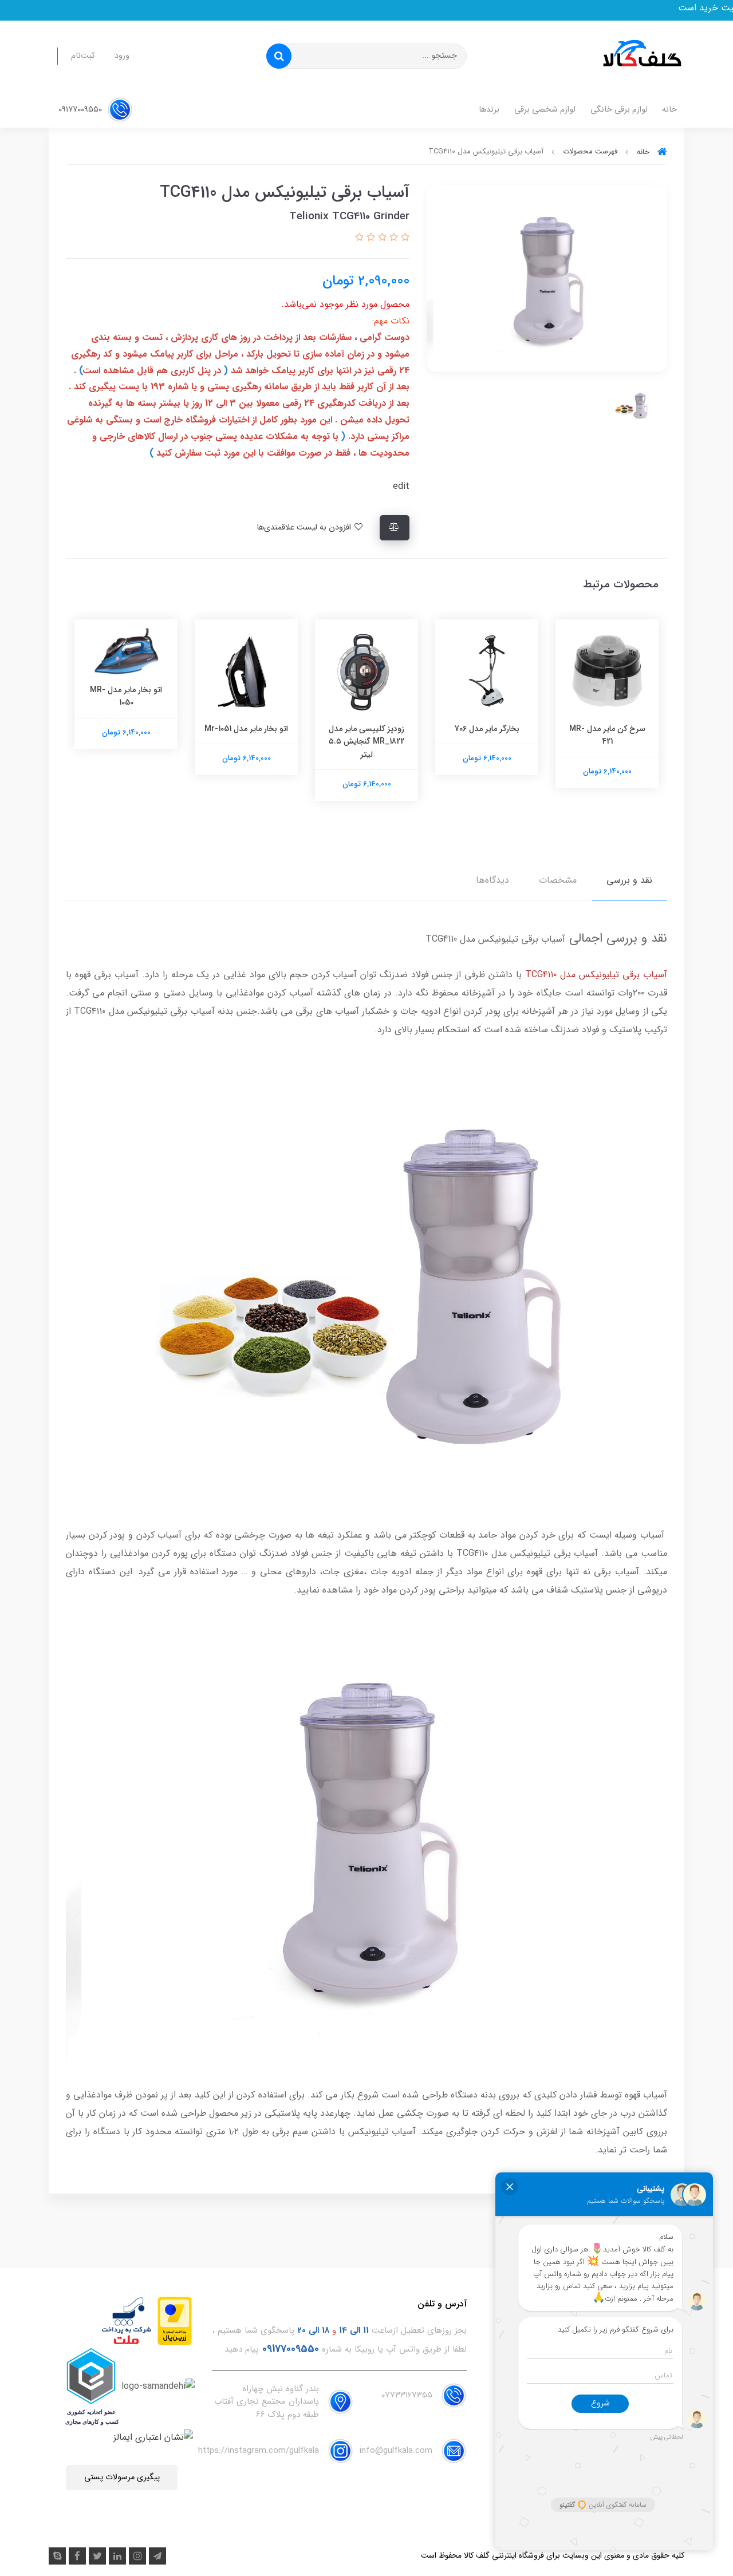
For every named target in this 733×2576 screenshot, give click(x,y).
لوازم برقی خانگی (619, 110)
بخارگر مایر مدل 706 (607, 729)
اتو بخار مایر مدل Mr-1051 (366, 729)
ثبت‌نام (83, 56)
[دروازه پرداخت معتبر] (175, 2320)
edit (401, 486)
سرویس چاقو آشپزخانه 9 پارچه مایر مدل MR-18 (126, 735)
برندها (489, 110)
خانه (669, 110)
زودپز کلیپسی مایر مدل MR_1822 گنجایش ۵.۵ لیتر (487, 742)
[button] (404, 238)
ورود (122, 56)
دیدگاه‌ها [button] (492, 880)
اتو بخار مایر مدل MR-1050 (246, 696)
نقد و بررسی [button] (629, 880)
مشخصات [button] (558, 880)
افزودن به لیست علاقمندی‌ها (305, 528)
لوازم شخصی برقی (545, 110)
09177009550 (81, 110)
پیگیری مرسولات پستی (122, 2477)
